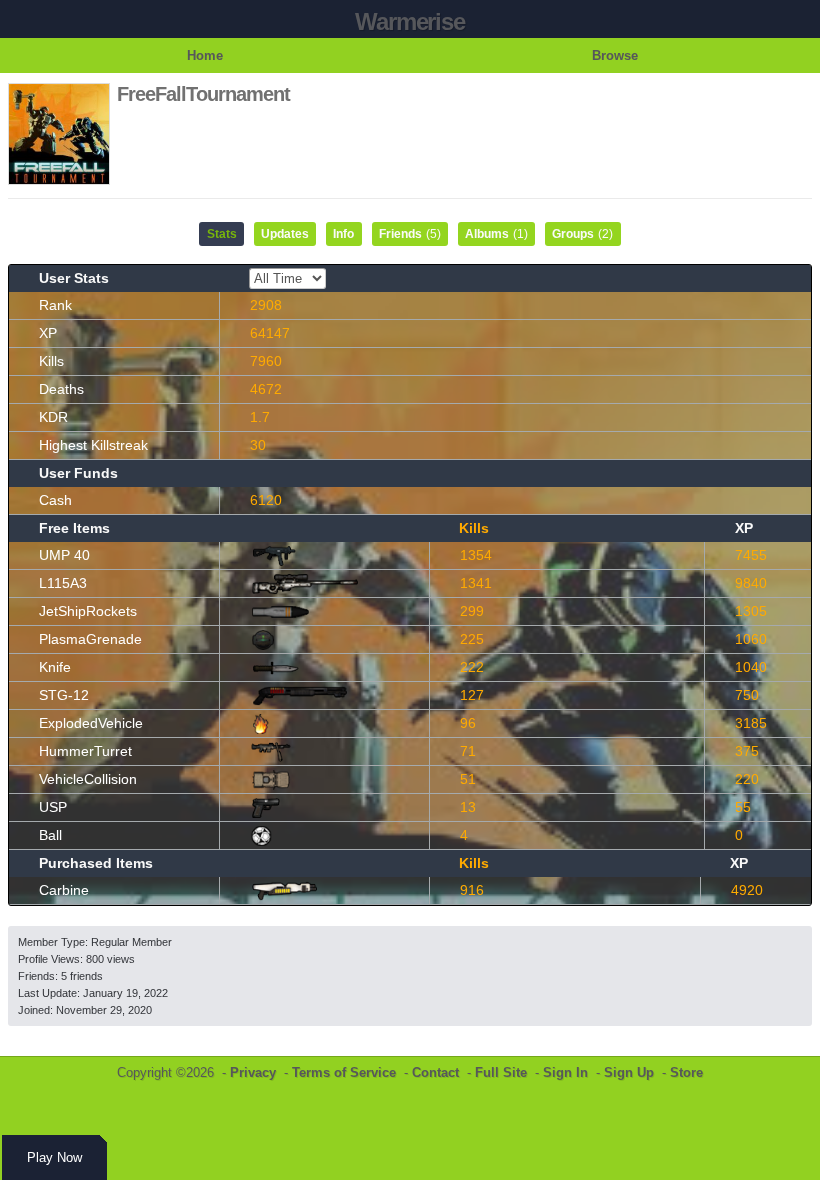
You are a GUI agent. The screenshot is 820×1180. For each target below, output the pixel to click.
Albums (496, 234)
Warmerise (409, 21)
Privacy (253, 1072)
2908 (266, 305)
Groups (582, 234)
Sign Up (629, 1072)
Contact (435, 1072)
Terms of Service (344, 1072)
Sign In (565, 1072)
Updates (285, 234)
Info (343, 234)
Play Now (54, 1157)
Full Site (501, 1072)
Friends (410, 234)
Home (205, 55)
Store (686, 1072)
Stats (222, 234)
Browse (615, 55)
